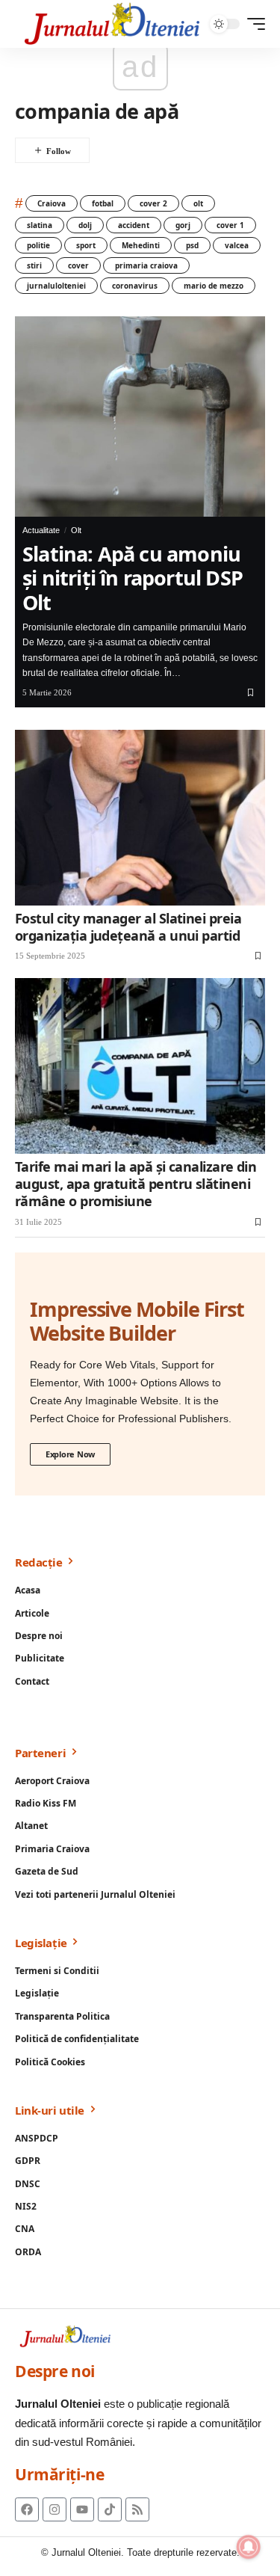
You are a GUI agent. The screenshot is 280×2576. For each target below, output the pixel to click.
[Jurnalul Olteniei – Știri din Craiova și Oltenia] (112, 24)
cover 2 (153, 203)
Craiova (52, 203)
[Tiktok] (110, 2509)
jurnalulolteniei (56, 286)
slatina (40, 225)
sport (86, 245)
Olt (76, 530)
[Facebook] (27, 2509)
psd (192, 245)
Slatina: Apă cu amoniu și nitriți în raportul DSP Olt (133, 578)
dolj (85, 225)
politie (38, 245)
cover (78, 265)
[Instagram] (55, 2509)
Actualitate (41, 530)
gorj (183, 225)
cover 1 (230, 225)
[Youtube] (82, 2509)
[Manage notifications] (249, 2547)
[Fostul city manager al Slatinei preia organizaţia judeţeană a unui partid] (140, 818)
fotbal (103, 203)
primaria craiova (146, 265)
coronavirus (135, 286)
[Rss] (137, 2509)
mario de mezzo (214, 286)
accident (134, 225)
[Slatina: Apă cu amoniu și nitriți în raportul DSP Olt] (140, 416)
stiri (34, 265)
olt (198, 203)
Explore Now (70, 1454)
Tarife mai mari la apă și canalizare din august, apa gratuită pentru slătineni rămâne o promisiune (136, 1184)
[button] (252, 24)
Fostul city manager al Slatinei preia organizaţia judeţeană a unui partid (128, 927)
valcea (237, 245)
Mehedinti (141, 245)
